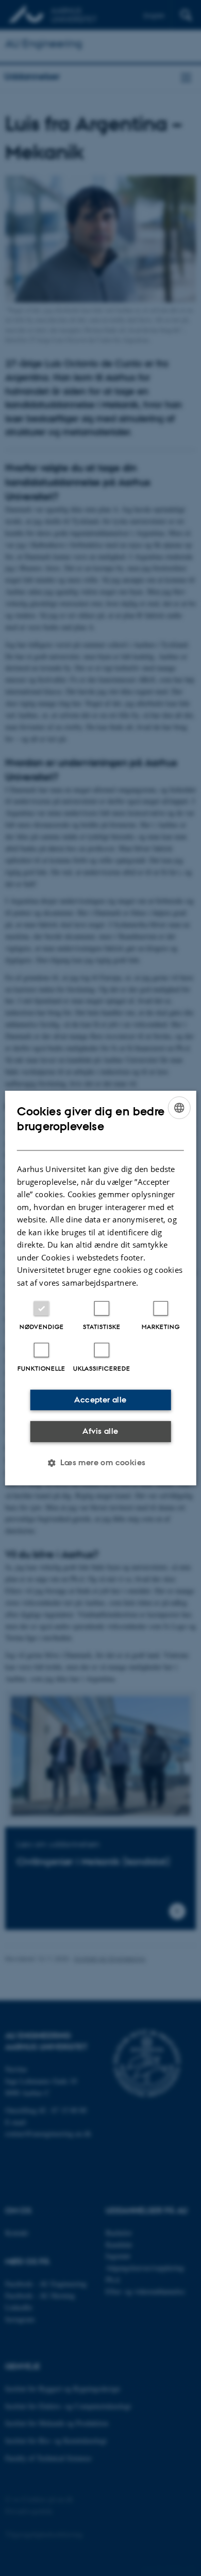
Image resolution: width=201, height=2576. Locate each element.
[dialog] (101, 1288)
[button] (100, 1463)
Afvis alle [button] (100, 1431)
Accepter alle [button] (100, 1400)
